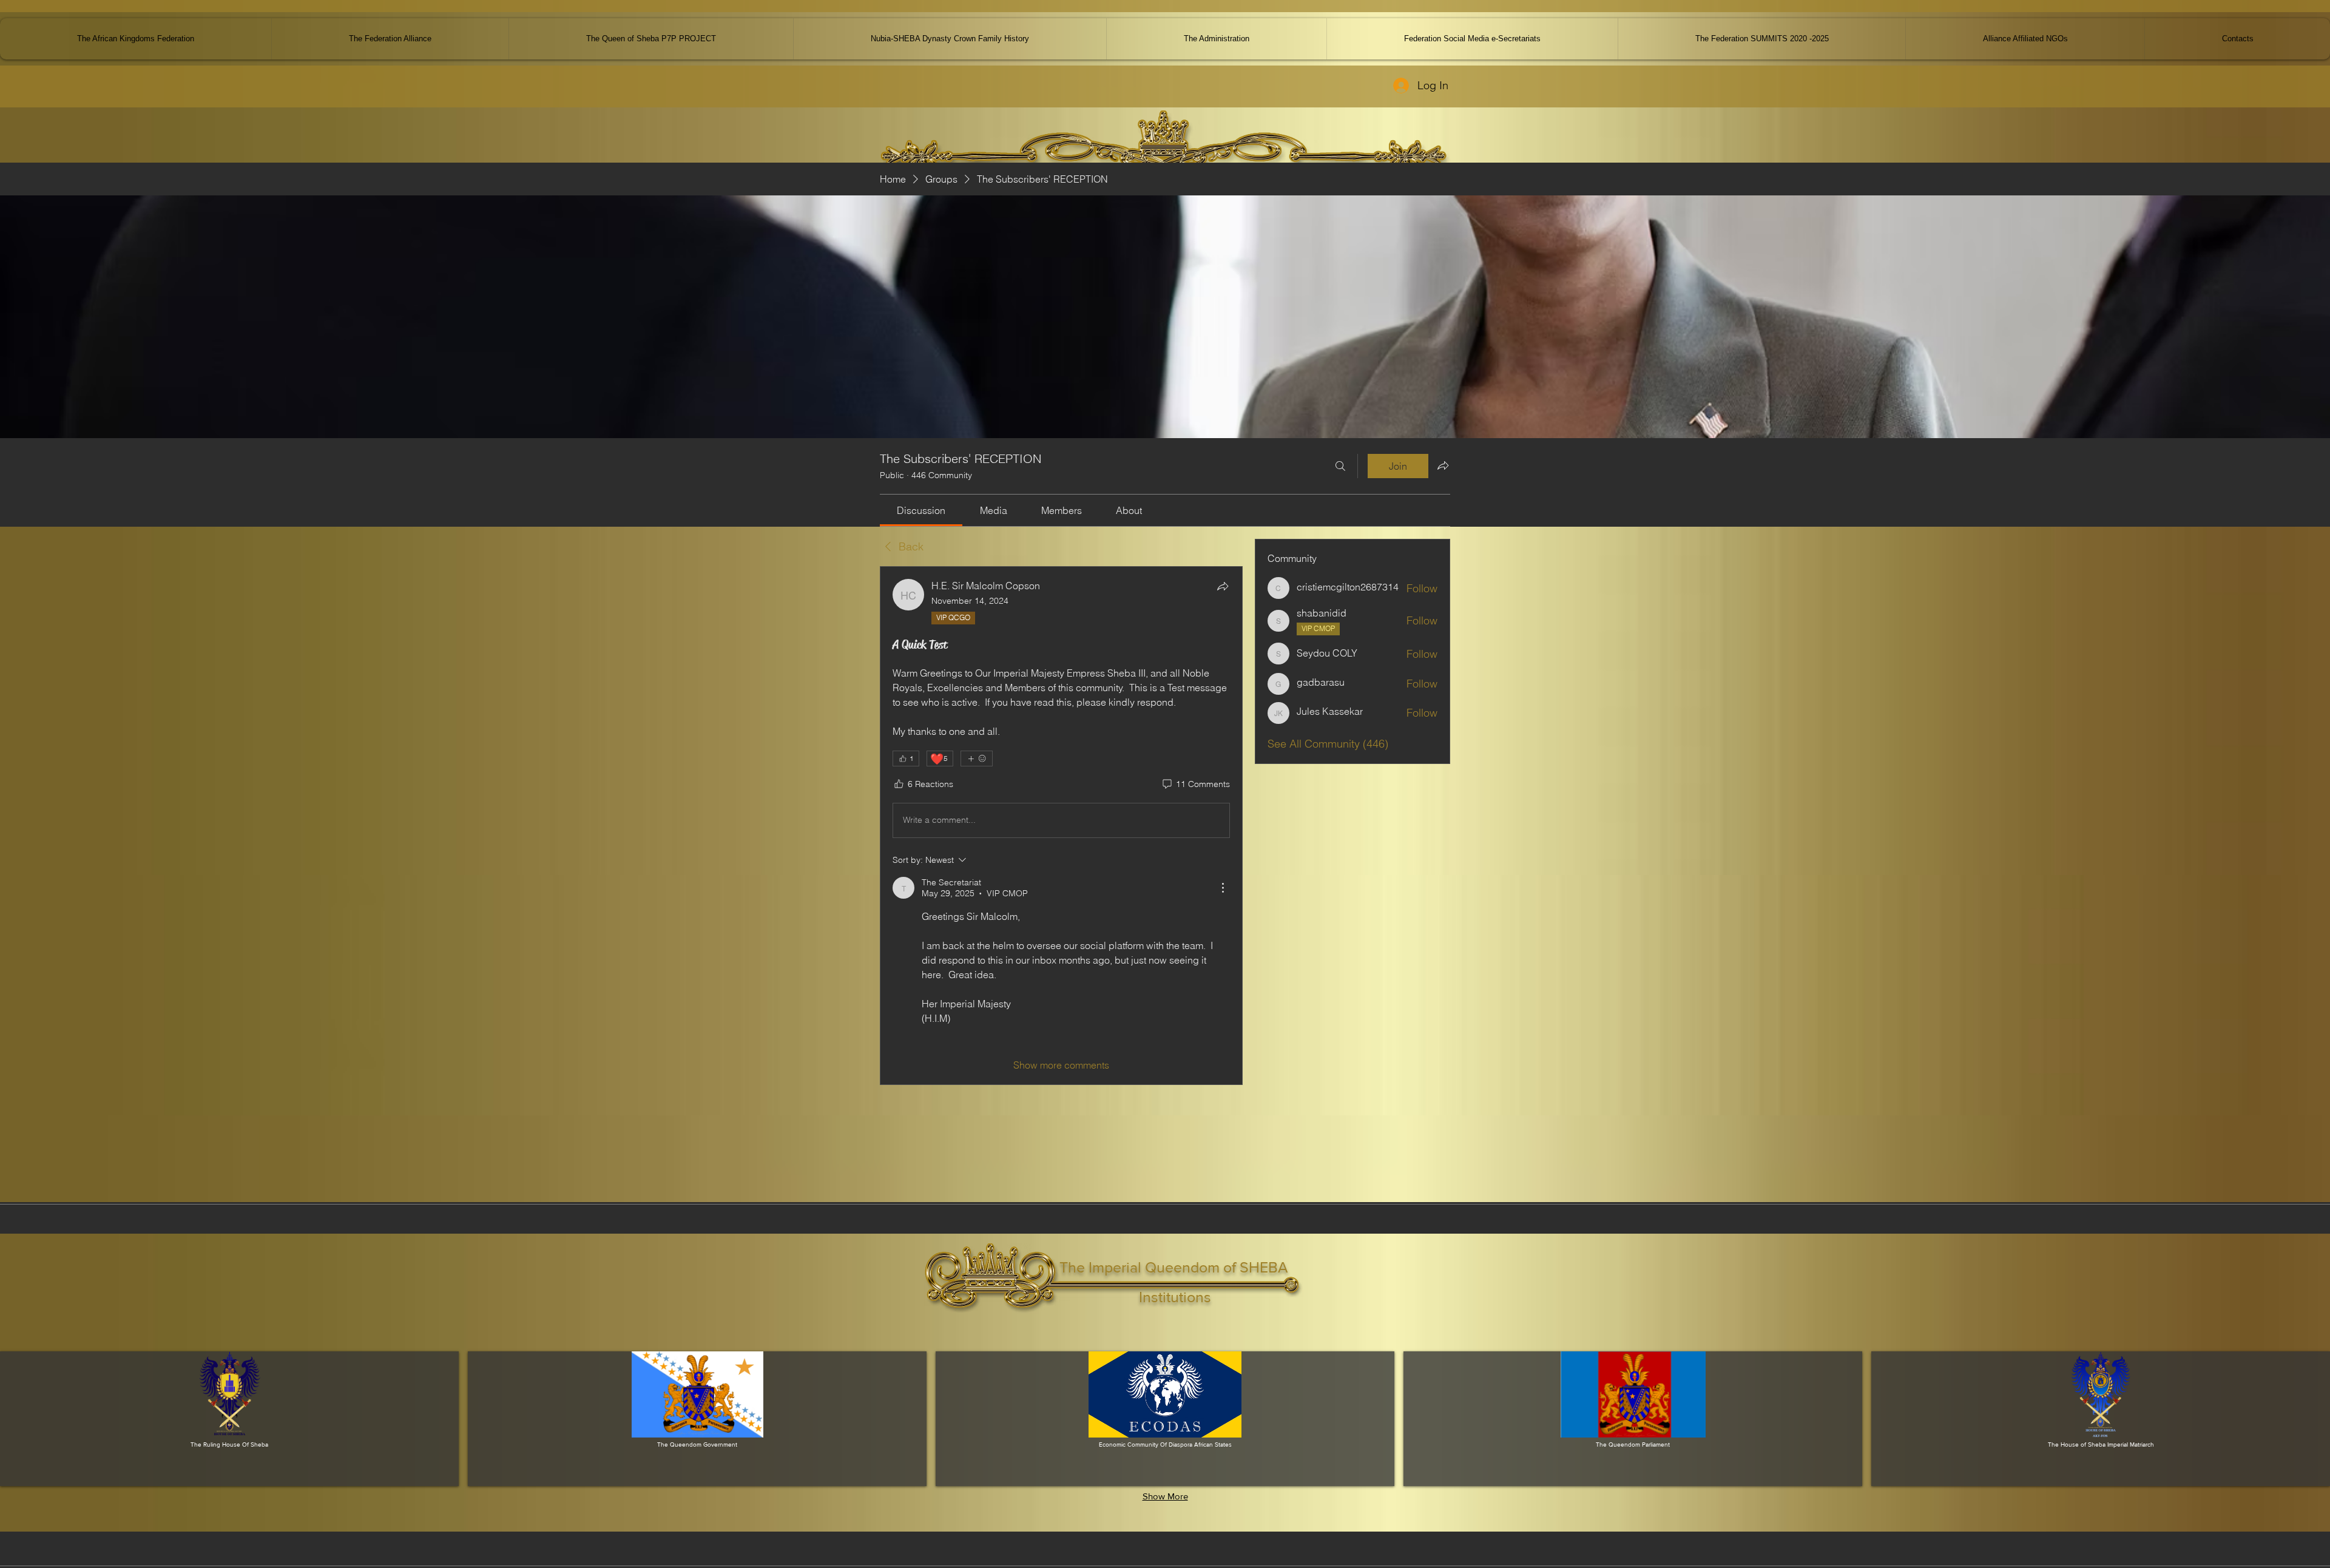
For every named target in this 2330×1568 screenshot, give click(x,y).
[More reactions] (977, 759)
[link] (921, 510)
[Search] (1340, 466)
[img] (229, 1419)
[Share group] (1443, 465)
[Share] (1223, 586)
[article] (1061, 826)
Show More (1165, 1496)
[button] (2025, 39)
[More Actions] (1223, 888)
